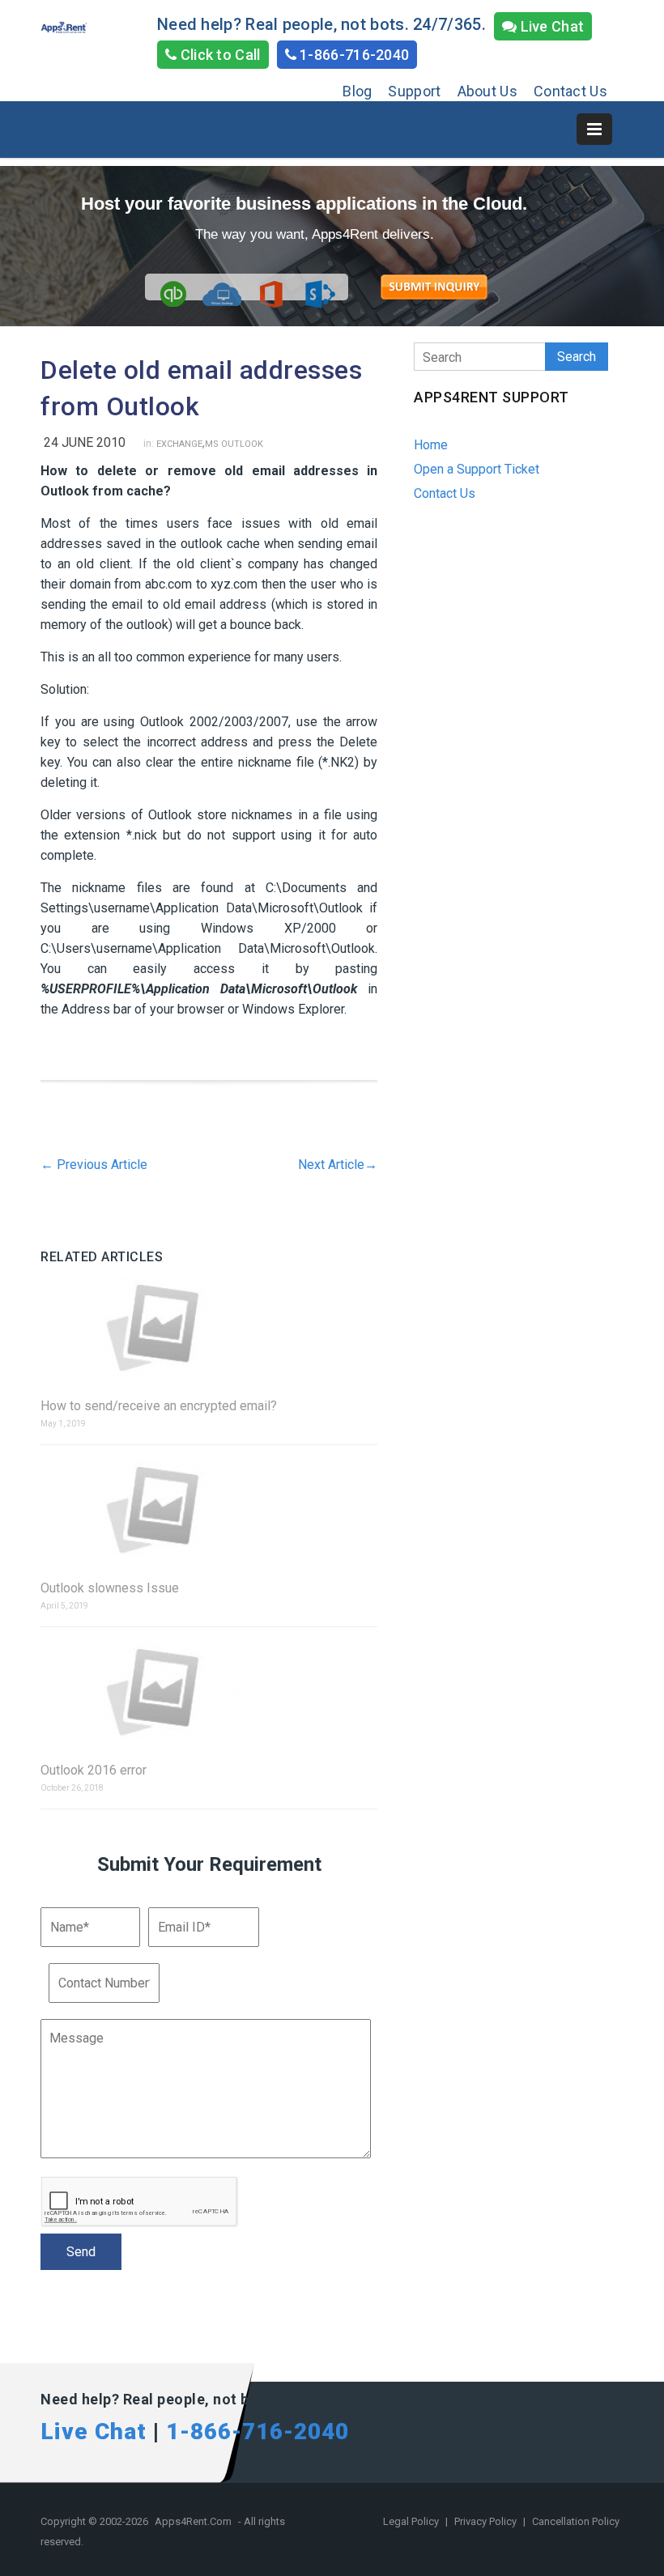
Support (414, 91)
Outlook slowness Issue (110, 1588)
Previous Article (94, 1165)
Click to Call (218, 55)
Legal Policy (412, 2521)
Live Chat (550, 26)
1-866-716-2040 (353, 55)
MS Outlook (234, 444)
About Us (487, 91)
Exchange (179, 444)
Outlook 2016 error (94, 1770)
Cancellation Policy (576, 2521)
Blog (357, 91)
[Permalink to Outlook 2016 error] (209, 1692)
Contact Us (570, 91)
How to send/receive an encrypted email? (159, 1406)
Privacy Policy (487, 2521)
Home (431, 445)
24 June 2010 (85, 442)
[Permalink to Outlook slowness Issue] (209, 1509)
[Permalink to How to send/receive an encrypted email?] (209, 1327)
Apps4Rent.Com (193, 2521)
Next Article (338, 1165)
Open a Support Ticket (477, 469)
